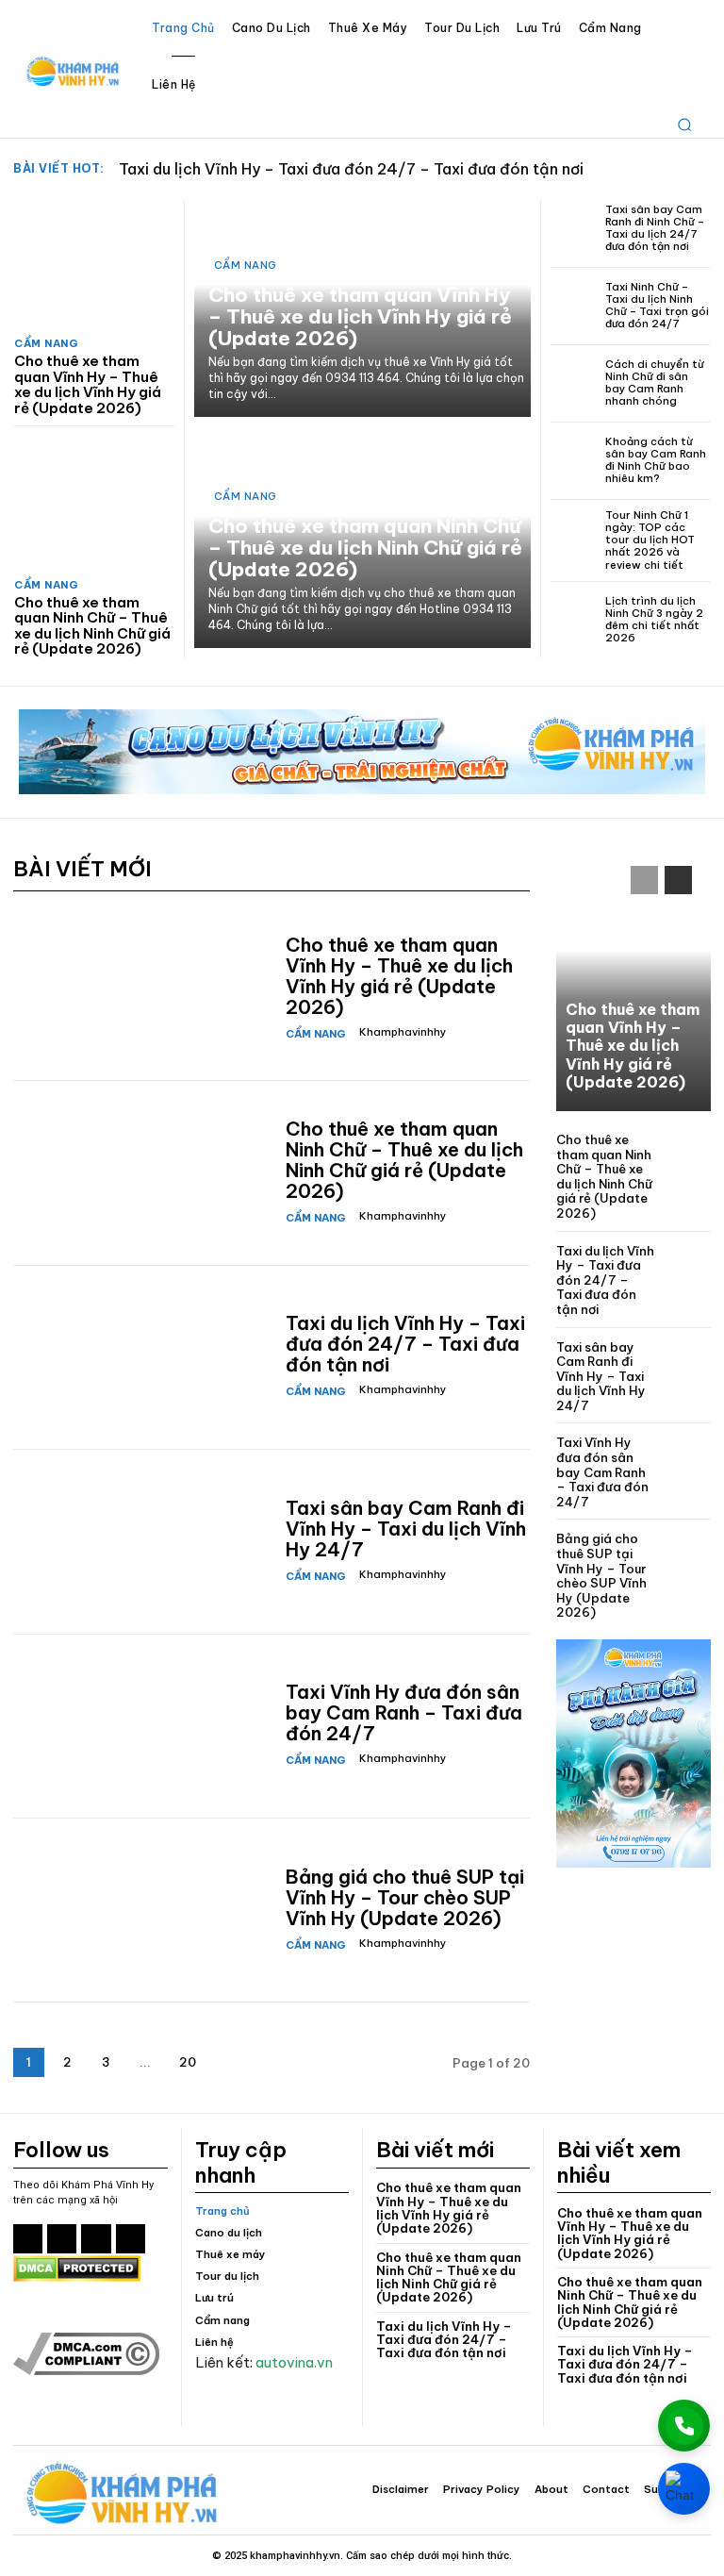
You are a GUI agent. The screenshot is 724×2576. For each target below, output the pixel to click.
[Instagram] (62, 2239)
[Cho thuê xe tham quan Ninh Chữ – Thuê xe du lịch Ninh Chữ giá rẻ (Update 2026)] (94, 505)
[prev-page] (644, 880)
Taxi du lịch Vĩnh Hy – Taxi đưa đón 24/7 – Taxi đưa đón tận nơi (351, 169)
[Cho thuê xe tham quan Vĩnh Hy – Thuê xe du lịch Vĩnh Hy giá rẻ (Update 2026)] (94, 264)
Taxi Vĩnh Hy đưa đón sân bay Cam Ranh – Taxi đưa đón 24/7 (404, 1712)
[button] (684, 125)
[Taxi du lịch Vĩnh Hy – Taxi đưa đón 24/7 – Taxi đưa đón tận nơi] (142, 1357)
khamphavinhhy (403, 1032)
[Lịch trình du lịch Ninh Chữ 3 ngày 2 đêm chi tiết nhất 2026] (575, 620)
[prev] (669, 169)
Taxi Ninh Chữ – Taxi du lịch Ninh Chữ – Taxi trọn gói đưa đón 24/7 (657, 306)
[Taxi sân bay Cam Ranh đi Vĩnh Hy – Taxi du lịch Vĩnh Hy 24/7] (142, 1541)
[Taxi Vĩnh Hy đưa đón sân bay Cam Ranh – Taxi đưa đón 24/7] (142, 1726)
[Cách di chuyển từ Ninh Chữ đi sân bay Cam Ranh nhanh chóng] (575, 383)
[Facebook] (28, 2239)
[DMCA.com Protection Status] (77, 2277)
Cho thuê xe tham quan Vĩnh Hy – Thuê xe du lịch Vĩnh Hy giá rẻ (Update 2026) (88, 384)
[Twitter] (96, 2239)
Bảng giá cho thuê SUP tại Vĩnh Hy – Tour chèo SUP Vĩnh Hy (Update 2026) (405, 1897)
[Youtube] (131, 2239)
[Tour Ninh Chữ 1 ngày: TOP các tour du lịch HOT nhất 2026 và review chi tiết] (575, 538)
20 (188, 2062)
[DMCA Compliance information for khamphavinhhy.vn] (86, 2370)
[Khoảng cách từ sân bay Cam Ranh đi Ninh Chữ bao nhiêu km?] (575, 461)
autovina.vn (294, 2362)
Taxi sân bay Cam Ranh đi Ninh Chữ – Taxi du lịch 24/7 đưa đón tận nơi (655, 228)
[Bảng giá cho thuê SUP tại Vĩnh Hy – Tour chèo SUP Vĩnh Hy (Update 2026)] (142, 1910)
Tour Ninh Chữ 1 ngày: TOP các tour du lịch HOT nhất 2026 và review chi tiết (650, 540)
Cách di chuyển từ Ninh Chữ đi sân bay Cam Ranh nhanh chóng (655, 383)
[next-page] (230, 2062)
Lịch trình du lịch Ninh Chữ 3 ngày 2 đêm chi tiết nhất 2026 (654, 620)
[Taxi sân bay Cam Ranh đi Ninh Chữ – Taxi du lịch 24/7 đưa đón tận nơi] (575, 229)
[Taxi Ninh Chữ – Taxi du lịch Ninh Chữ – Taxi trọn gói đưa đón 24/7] (575, 306)
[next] (699, 169)
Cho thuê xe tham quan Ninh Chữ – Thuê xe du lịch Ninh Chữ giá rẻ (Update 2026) (92, 626)
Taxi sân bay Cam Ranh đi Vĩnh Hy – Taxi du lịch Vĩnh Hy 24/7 (406, 1529)
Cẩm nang (46, 344)
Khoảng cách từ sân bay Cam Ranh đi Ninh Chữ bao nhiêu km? (656, 460)
